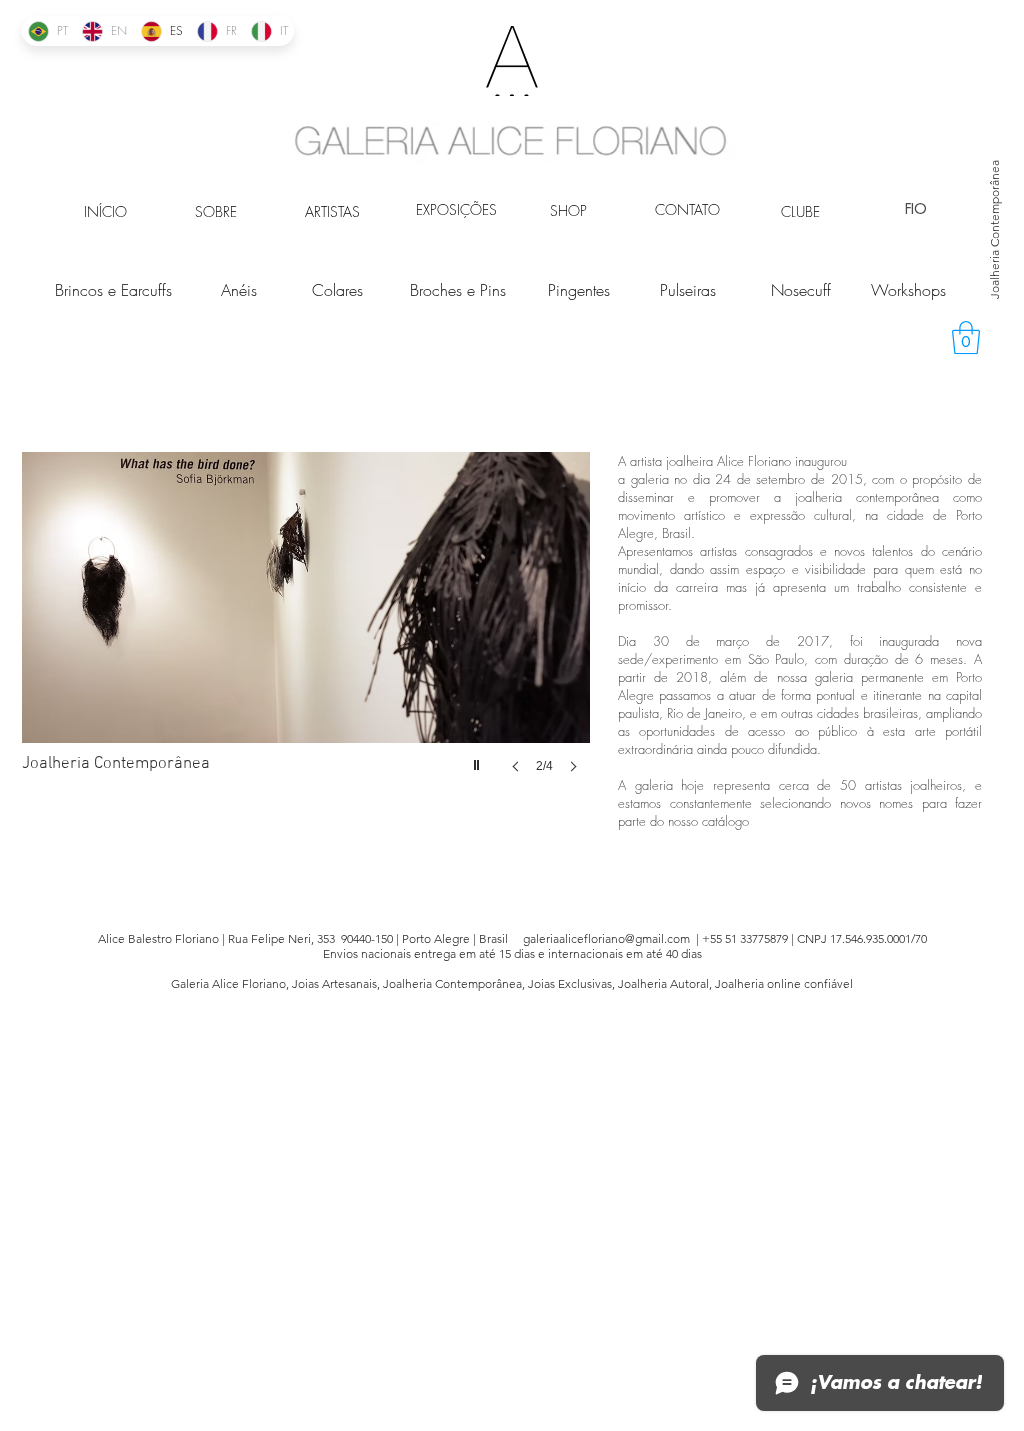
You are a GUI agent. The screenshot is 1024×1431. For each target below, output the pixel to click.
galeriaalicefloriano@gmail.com (606, 938)
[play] (479, 760)
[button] (966, 337)
